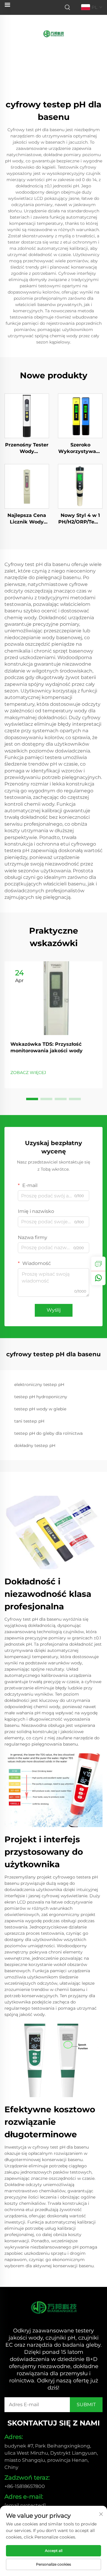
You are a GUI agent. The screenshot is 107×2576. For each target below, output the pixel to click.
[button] (32, 1099)
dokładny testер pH (35, 1445)
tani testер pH (29, 1421)
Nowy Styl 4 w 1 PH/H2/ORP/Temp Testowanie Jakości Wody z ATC (80, 519)
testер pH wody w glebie (40, 1409)
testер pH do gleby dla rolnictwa (48, 1433)
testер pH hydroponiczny (41, 1397)
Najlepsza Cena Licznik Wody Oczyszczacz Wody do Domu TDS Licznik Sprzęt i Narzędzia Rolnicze (27, 519)
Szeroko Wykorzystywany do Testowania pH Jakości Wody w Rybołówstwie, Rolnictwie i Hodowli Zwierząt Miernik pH (80, 449)
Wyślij (54, 1310)
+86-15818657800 (25, 2486)
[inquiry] (98, 1264)
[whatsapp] (98, 1278)
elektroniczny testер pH (39, 1385)
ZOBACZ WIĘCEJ (28, 1073)
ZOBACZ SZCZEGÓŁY (27, 416)
